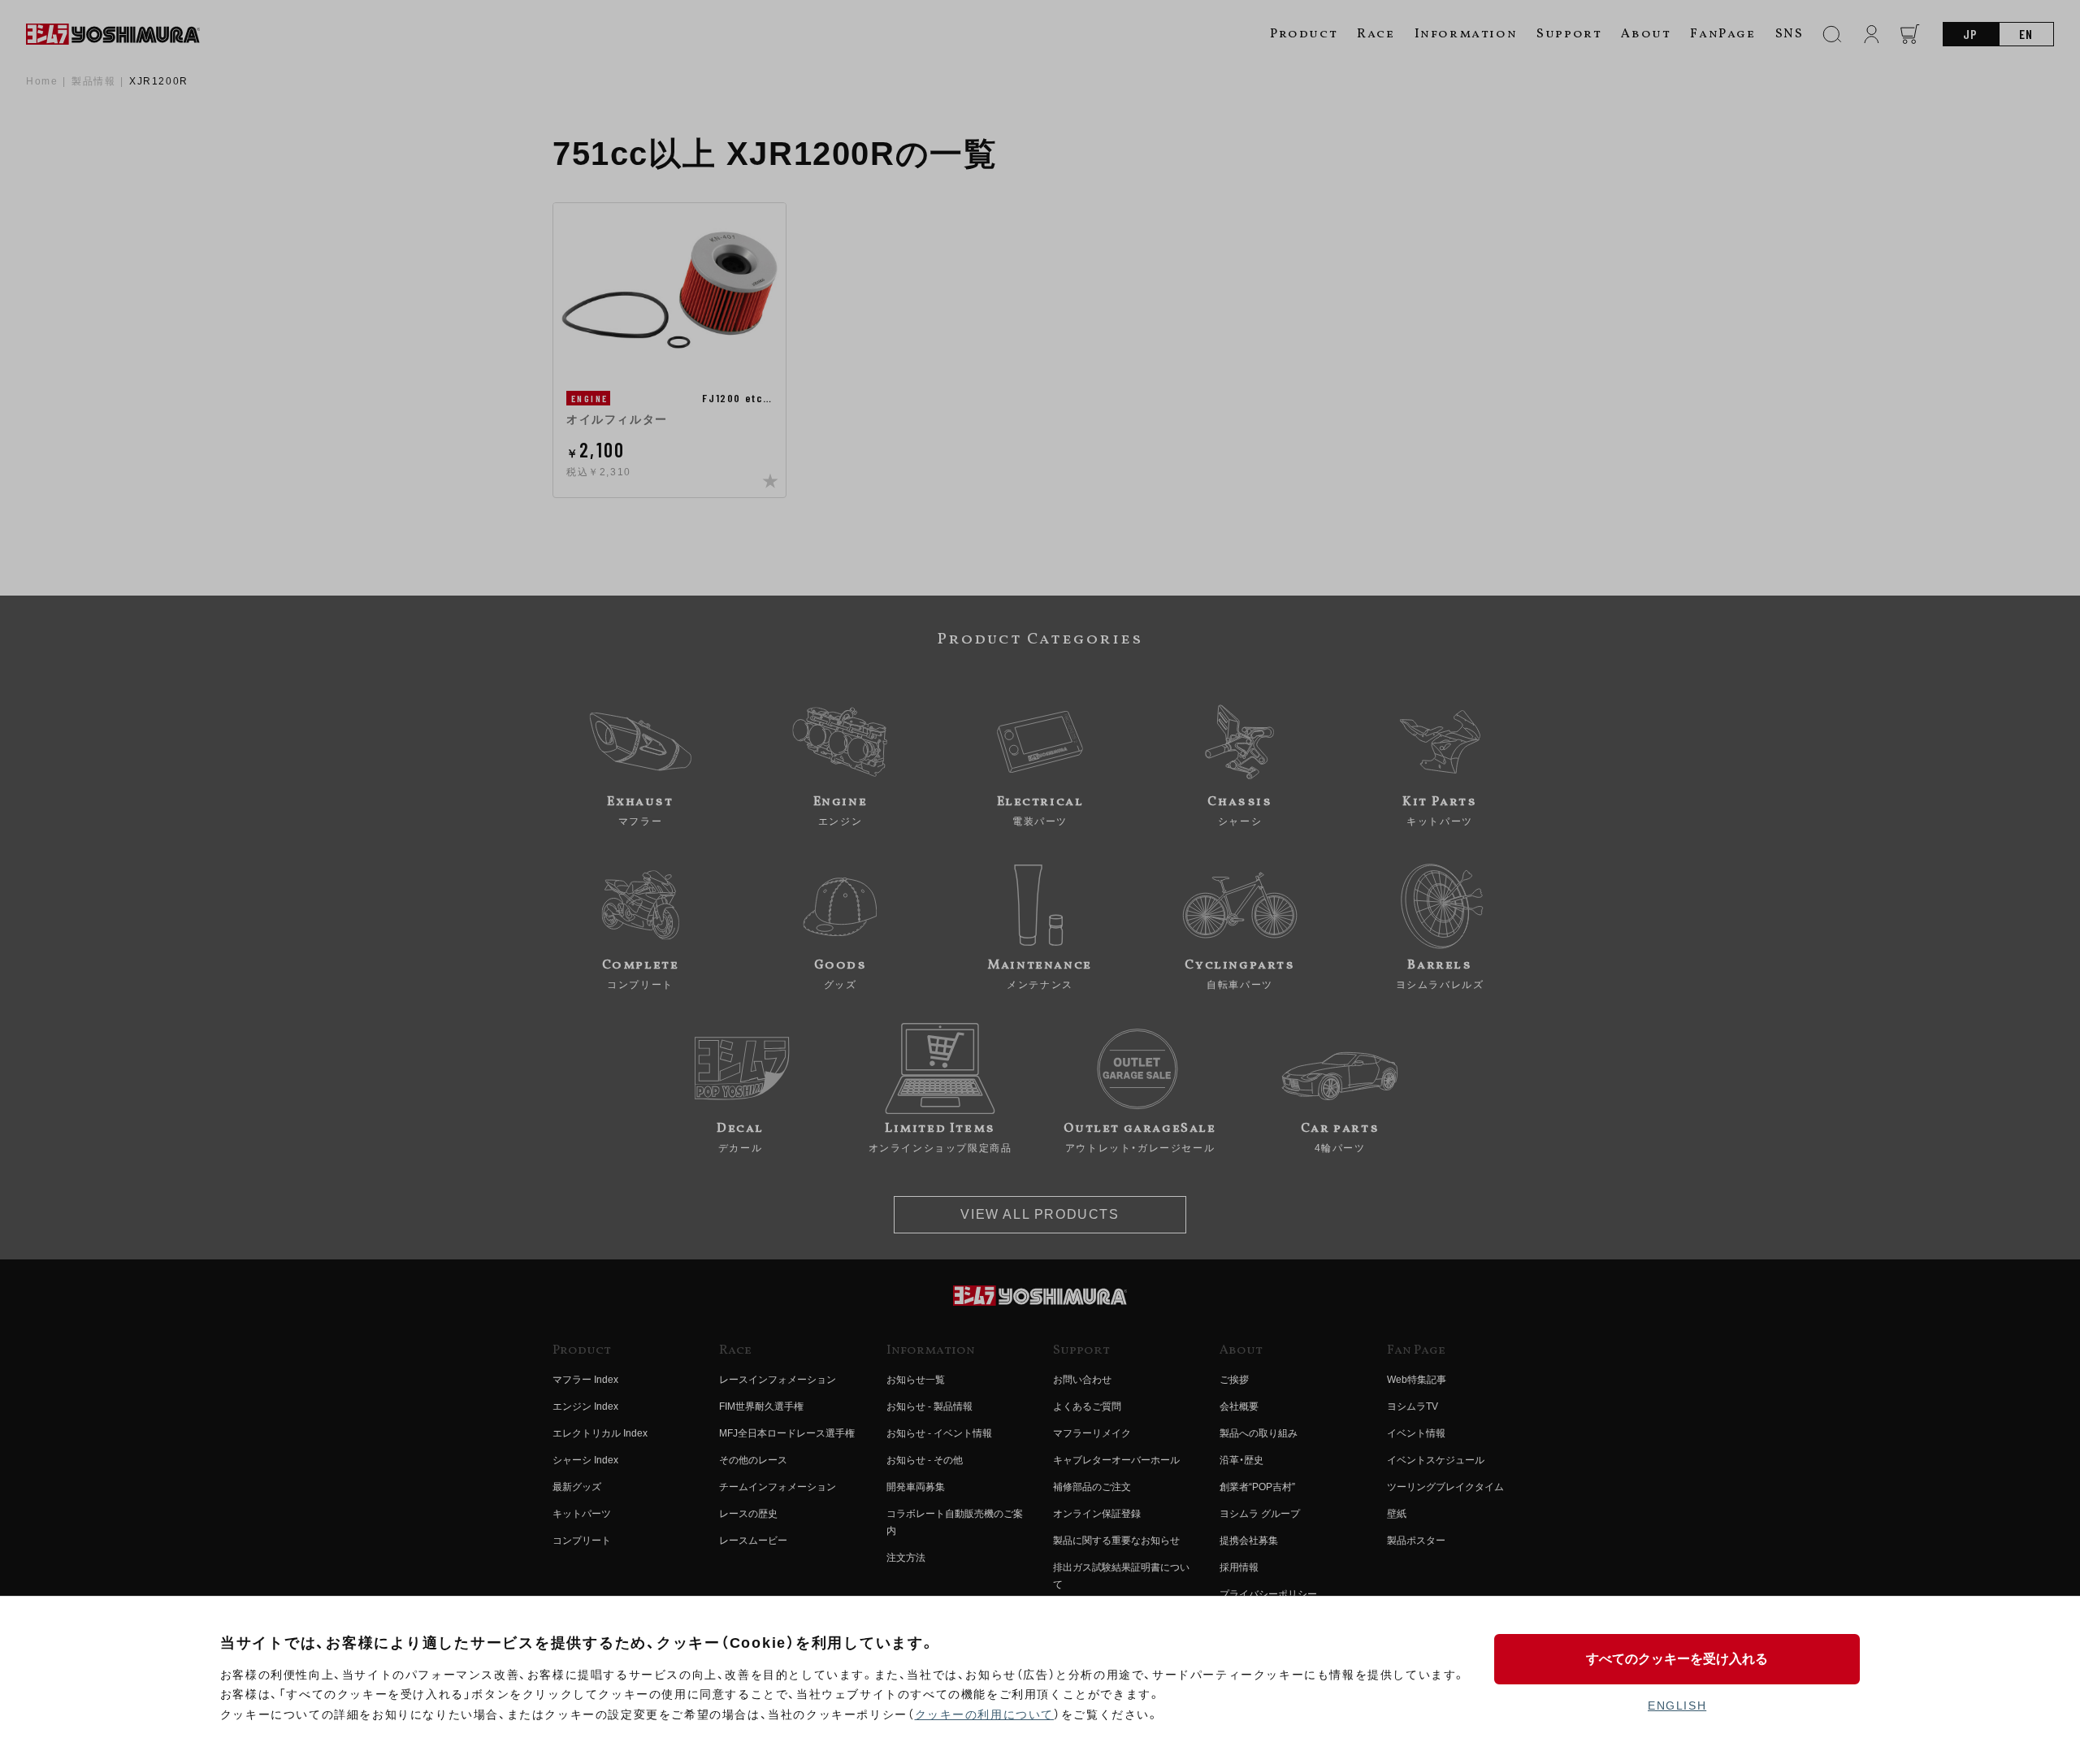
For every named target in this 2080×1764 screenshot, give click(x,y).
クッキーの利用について (985, 1714)
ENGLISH (1677, 1705)
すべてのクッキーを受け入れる (1677, 1659)
